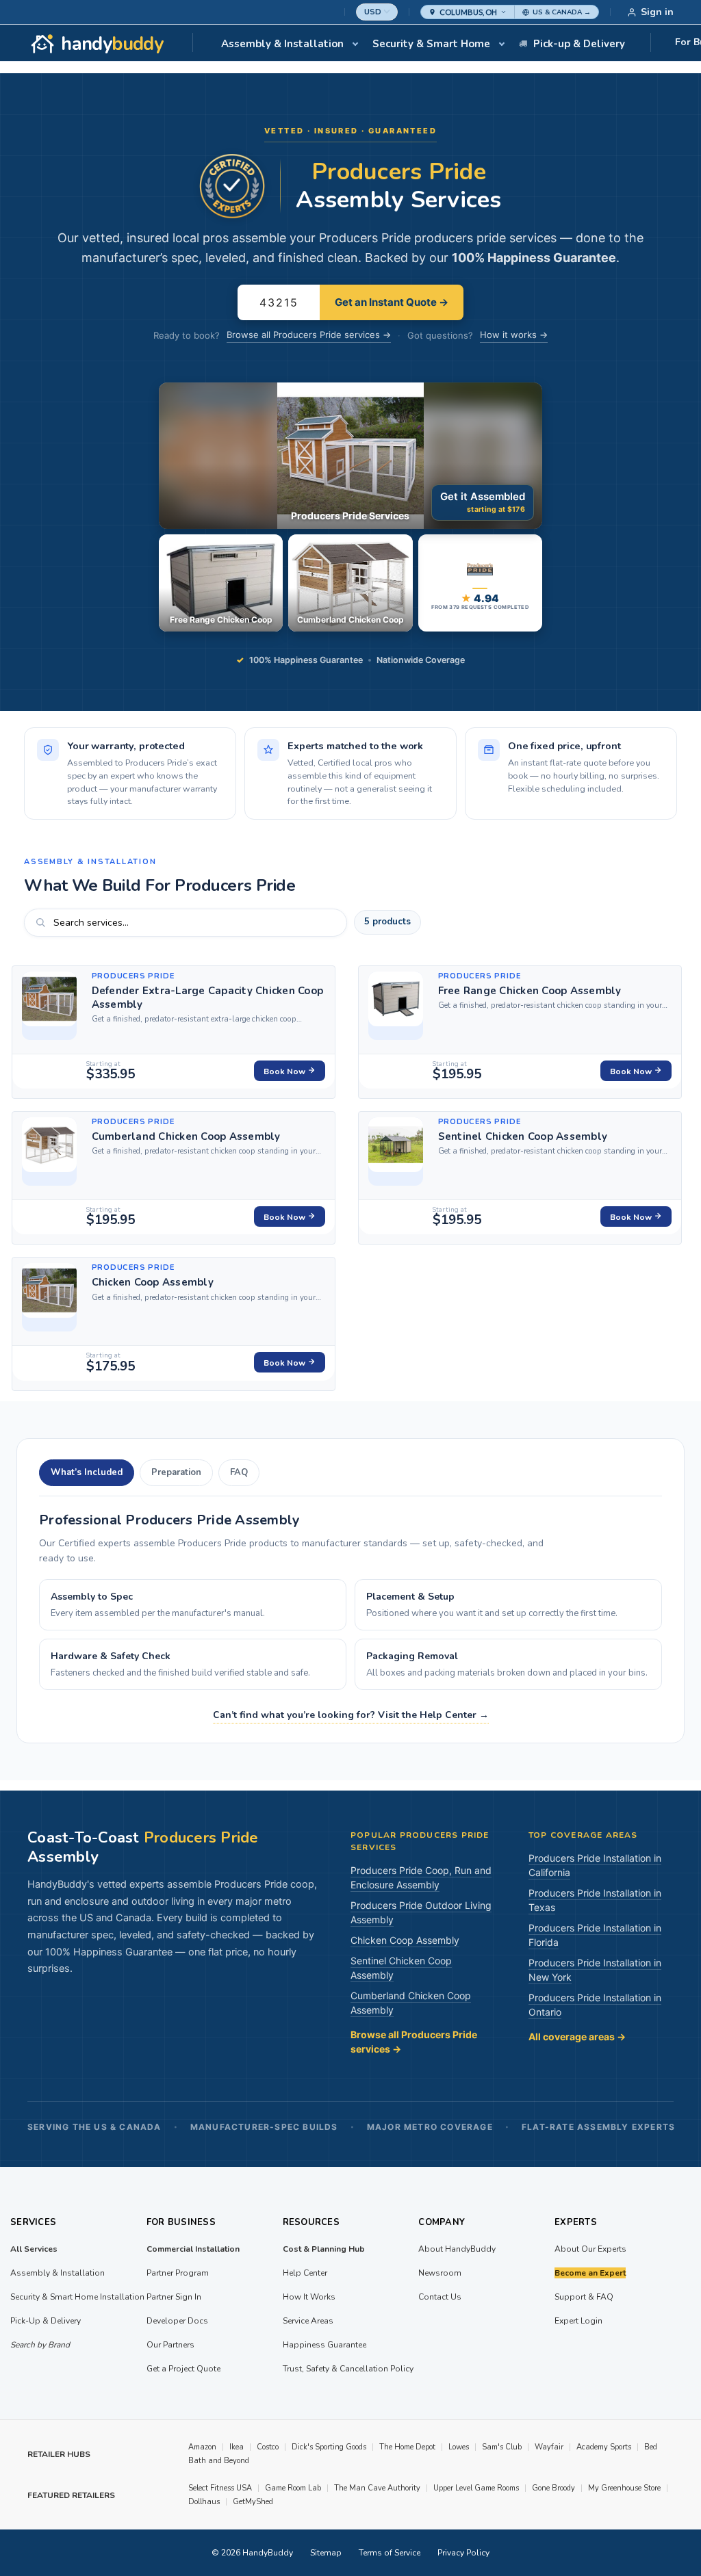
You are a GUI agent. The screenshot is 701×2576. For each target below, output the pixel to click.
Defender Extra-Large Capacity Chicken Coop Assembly (208, 998)
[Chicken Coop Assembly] (49, 1297)
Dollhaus (204, 2502)
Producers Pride (133, 976)
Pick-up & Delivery (579, 44)
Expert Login (578, 2321)
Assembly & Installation (282, 44)
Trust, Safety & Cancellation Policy (348, 2369)
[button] (468, 12)
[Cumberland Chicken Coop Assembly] (49, 1152)
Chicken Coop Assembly (153, 1282)
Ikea (237, 2447)
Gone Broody (553, 2488)
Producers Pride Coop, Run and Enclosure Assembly (421, 1877)
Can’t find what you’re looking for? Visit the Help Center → (351, 1715)
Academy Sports (604, 2447)
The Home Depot (407, 2447)
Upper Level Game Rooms (476, 2488)
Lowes (459, 2447)
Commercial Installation (193, 2249)
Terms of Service (390, 2553)
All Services (34, 2249)
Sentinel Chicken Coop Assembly (523, 1136)
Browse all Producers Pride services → (309, 335)
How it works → (514, 335)
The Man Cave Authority (377, 2488)
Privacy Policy (463, 2553)
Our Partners (170, 2345)
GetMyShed (253, 2502)
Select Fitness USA (220, 2488)
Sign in (657, 12)
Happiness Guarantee (324, 2345)
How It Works (309, 2297)
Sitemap (326, 2553)
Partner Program (178, 2273)
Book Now (285, 1071)
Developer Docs (177, 2321)
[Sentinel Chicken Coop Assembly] (396, 1152)
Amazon (202, 2447)
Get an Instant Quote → (392, 302)
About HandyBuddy (457, 2249)
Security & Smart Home (431, 44)
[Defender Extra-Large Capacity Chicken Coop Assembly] (49, 1006)
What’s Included (87, 1472)
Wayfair (549, 2447)
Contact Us (440, 2297)
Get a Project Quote (183, 2369)
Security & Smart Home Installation (77, 2297)
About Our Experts (590, 2249)
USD (373, 12)
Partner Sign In (174, 2297)
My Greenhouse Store (624, 2488)
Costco (268, 2447)
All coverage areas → (577, 2037)
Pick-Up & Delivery (46, 2321)
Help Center (305, 2273)
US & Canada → (562, 12)
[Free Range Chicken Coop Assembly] (396, 1006)
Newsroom (440, 2273)
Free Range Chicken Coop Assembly (530, 991)
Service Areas (308, 2321)
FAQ (239, 1472)
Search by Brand (40, 2345)
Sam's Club (502, 2447)
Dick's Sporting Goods (329, 2447)
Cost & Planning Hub (324, 2249)
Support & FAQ (584, 2297)
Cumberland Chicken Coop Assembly (186, 1136)
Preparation (176, 1472)
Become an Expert (590, 2273)
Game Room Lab (293, 2488)
